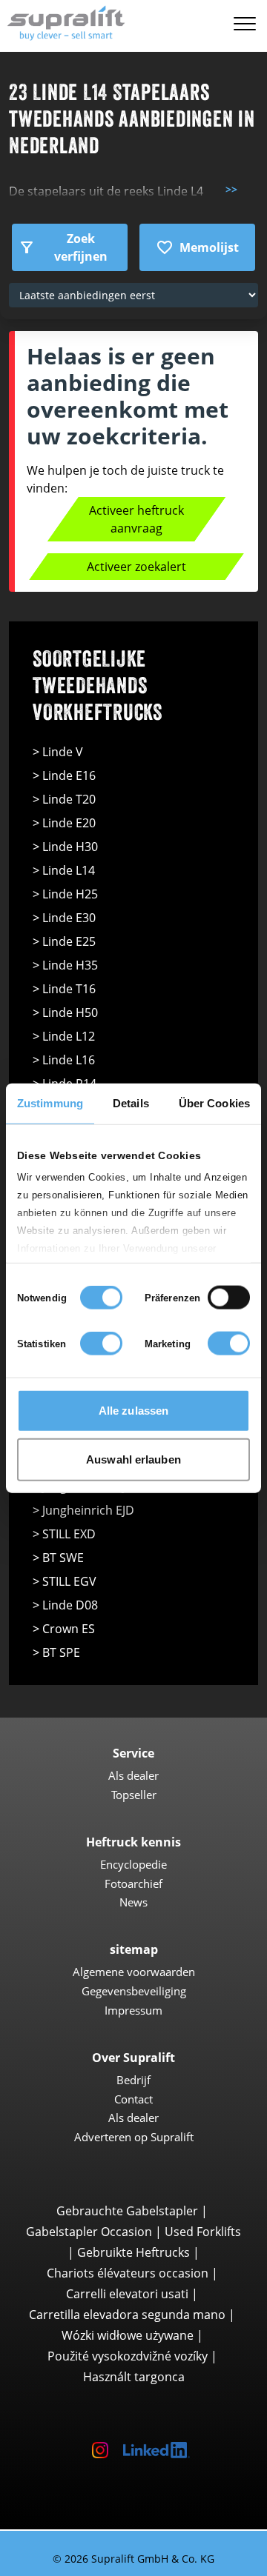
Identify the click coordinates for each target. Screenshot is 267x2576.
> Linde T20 (64, 799)
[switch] (229, 1298)
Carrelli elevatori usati (127, 2294)
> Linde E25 (64, 941)
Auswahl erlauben (133, 1459)
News (133, 1902)
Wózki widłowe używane (128, 2335)
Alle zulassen (133, 1411)
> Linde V (58, 752)
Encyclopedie (133, 1864)
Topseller (134, 1795)
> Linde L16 (64, 1060)
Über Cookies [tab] (214, 1103)
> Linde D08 (65, 1605)
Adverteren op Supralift (134, 2137)
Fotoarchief (133, 1883)
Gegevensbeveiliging (134, 1991)
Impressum (133, 2010)
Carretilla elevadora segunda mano (127, 2315)
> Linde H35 (65, 965)
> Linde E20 (64, 823)
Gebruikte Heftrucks (133, 2252)
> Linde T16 (64, 989)
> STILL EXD (64, 1534)
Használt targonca (134, 2377)
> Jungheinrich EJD (83, 1510)
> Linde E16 (64, 775)
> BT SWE (58, 1558)
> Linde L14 (64, 870)
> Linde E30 (64, 918)
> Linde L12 (64, 1036)
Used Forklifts (203, 2232)
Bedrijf (133, 2080)
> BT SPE (56, 1652)
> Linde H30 (65, 847)
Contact (133, 2099)
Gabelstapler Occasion (89, 2232)
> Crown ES (64, 1629)
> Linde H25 (65, 894)
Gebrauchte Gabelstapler (127, 2211)
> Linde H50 (65, 1012)
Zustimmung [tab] (50, 1103)
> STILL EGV (65, 1581)
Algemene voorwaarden (134, 1972)
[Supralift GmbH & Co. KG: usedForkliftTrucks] (63, 21)
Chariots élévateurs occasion (128, 2273)
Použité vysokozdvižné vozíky (128, 2356)
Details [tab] (131, 1103)
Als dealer (133, 1775)
